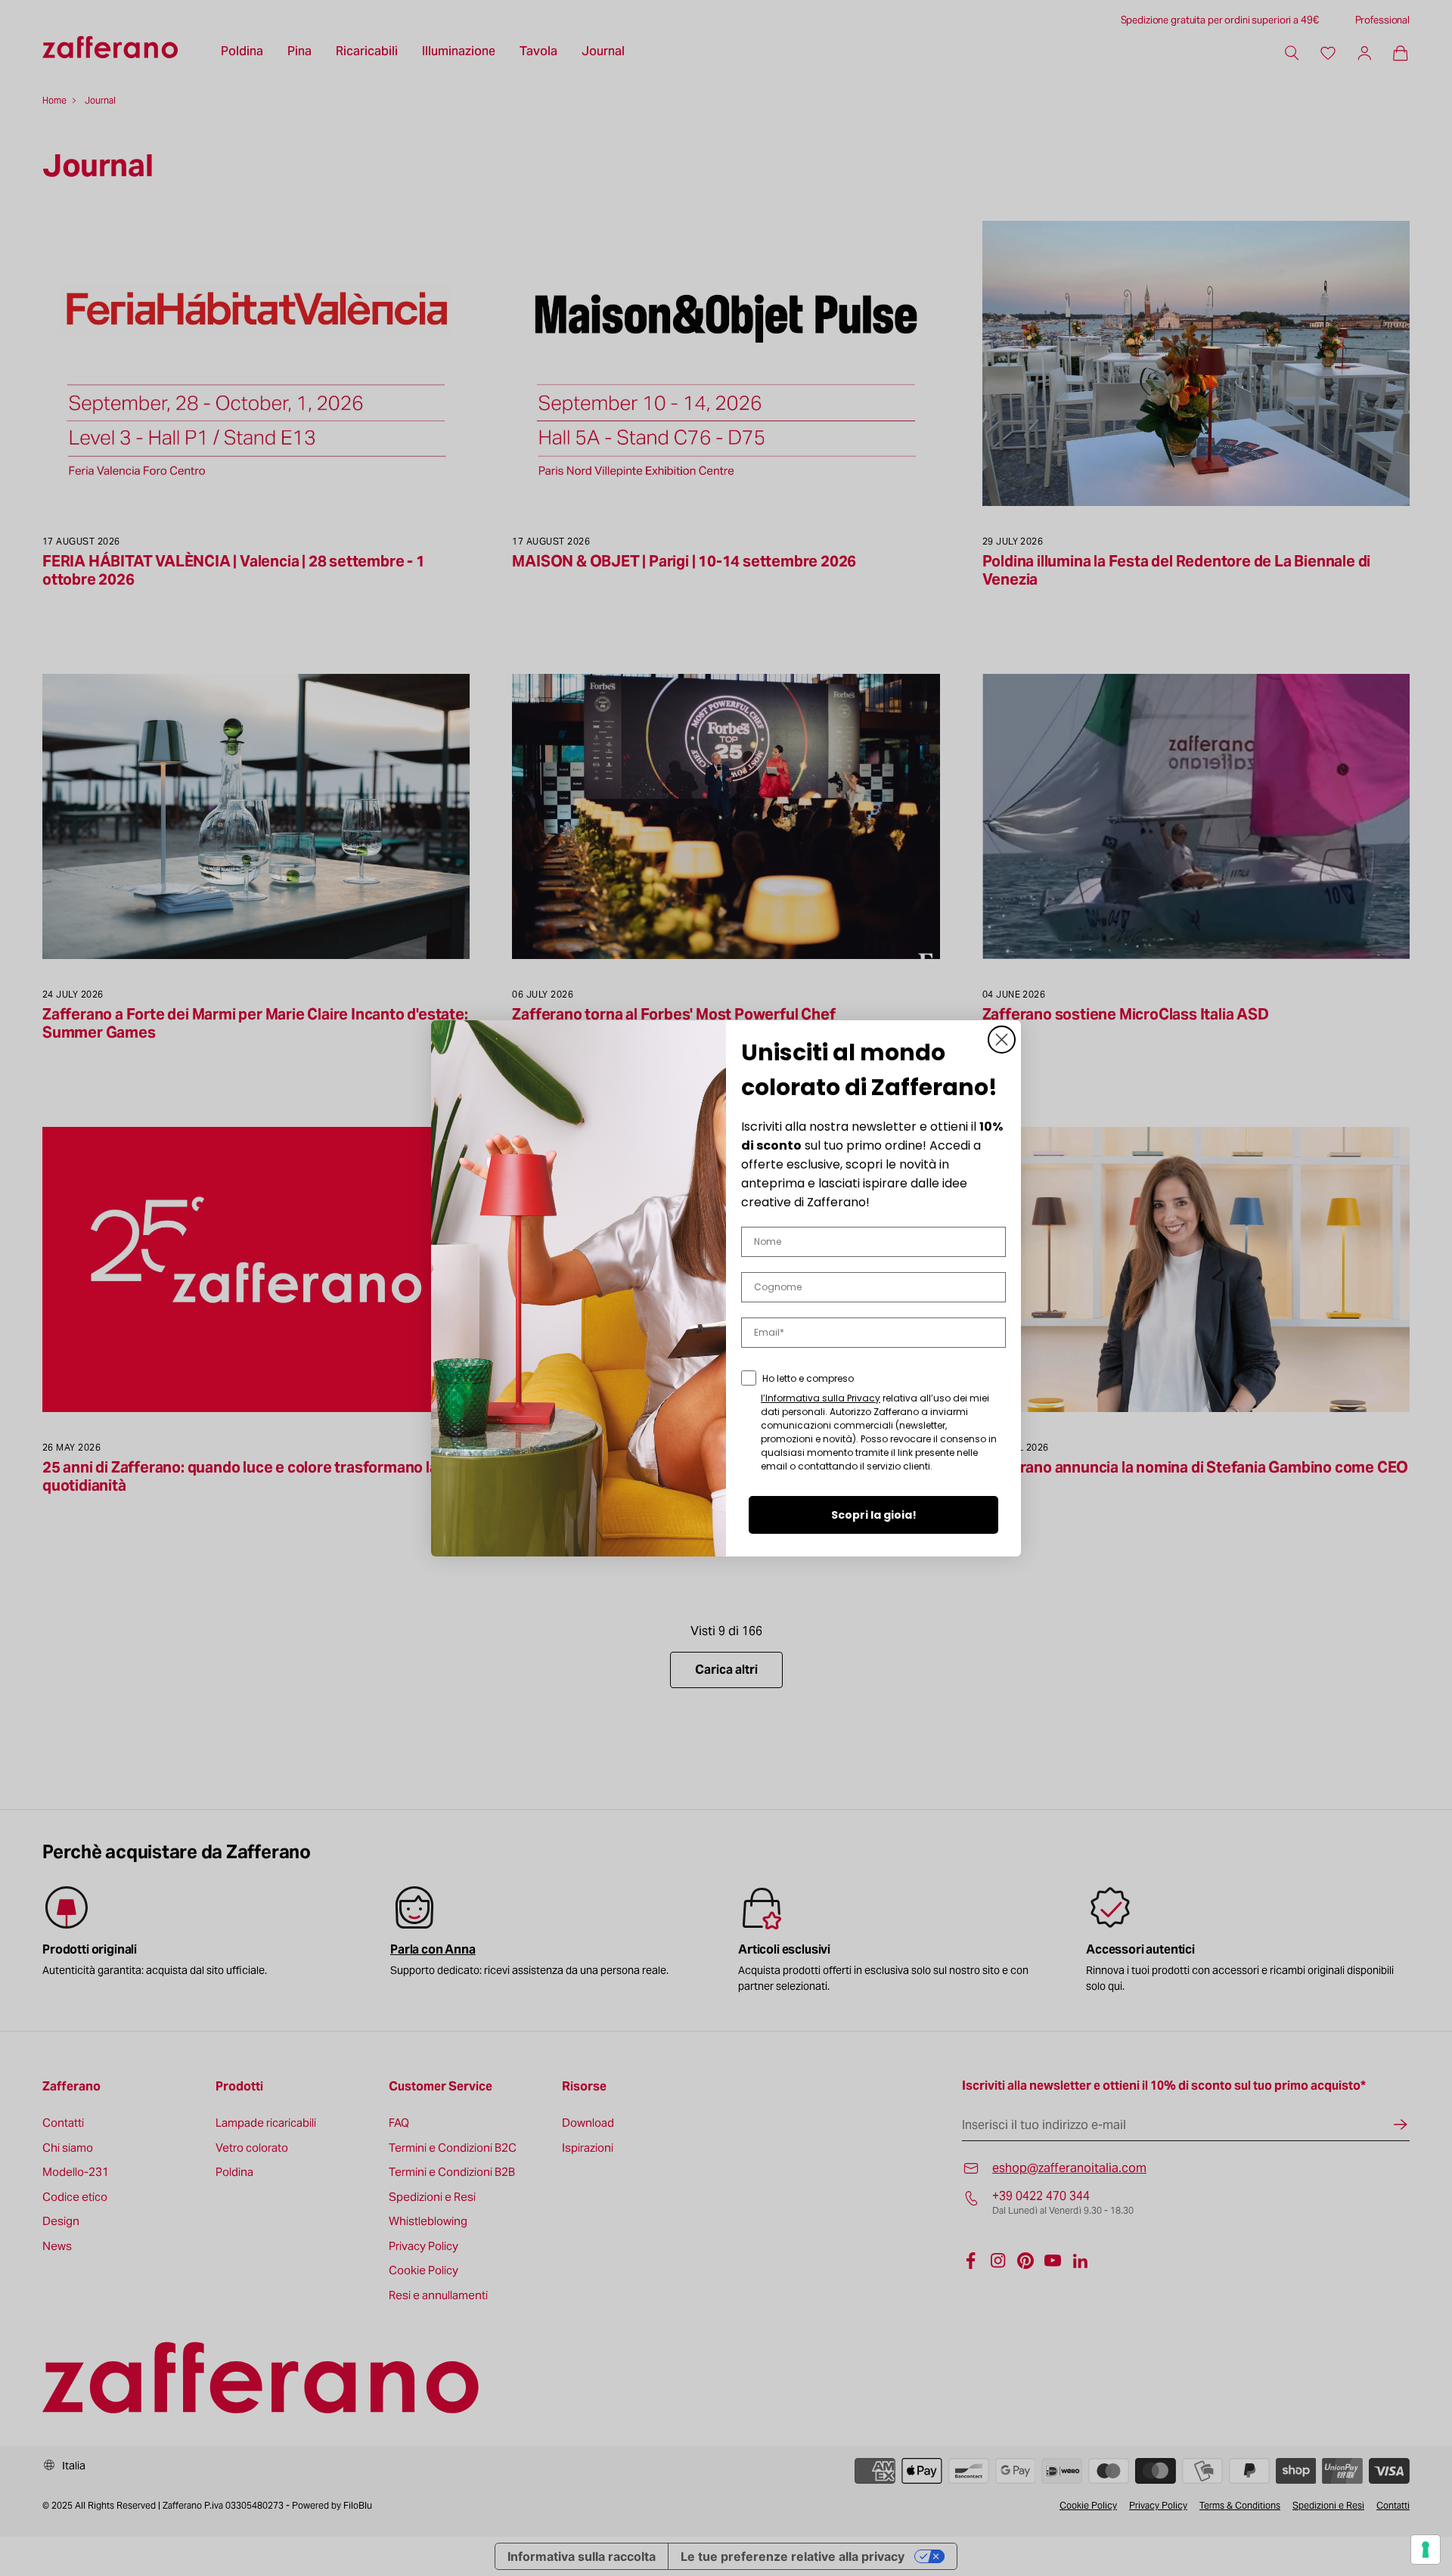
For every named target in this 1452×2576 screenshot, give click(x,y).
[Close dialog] (1002, 1040)
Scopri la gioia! (874, 1515)
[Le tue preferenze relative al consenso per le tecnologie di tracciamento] (1426, 2550)
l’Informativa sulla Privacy (821, 1398)
